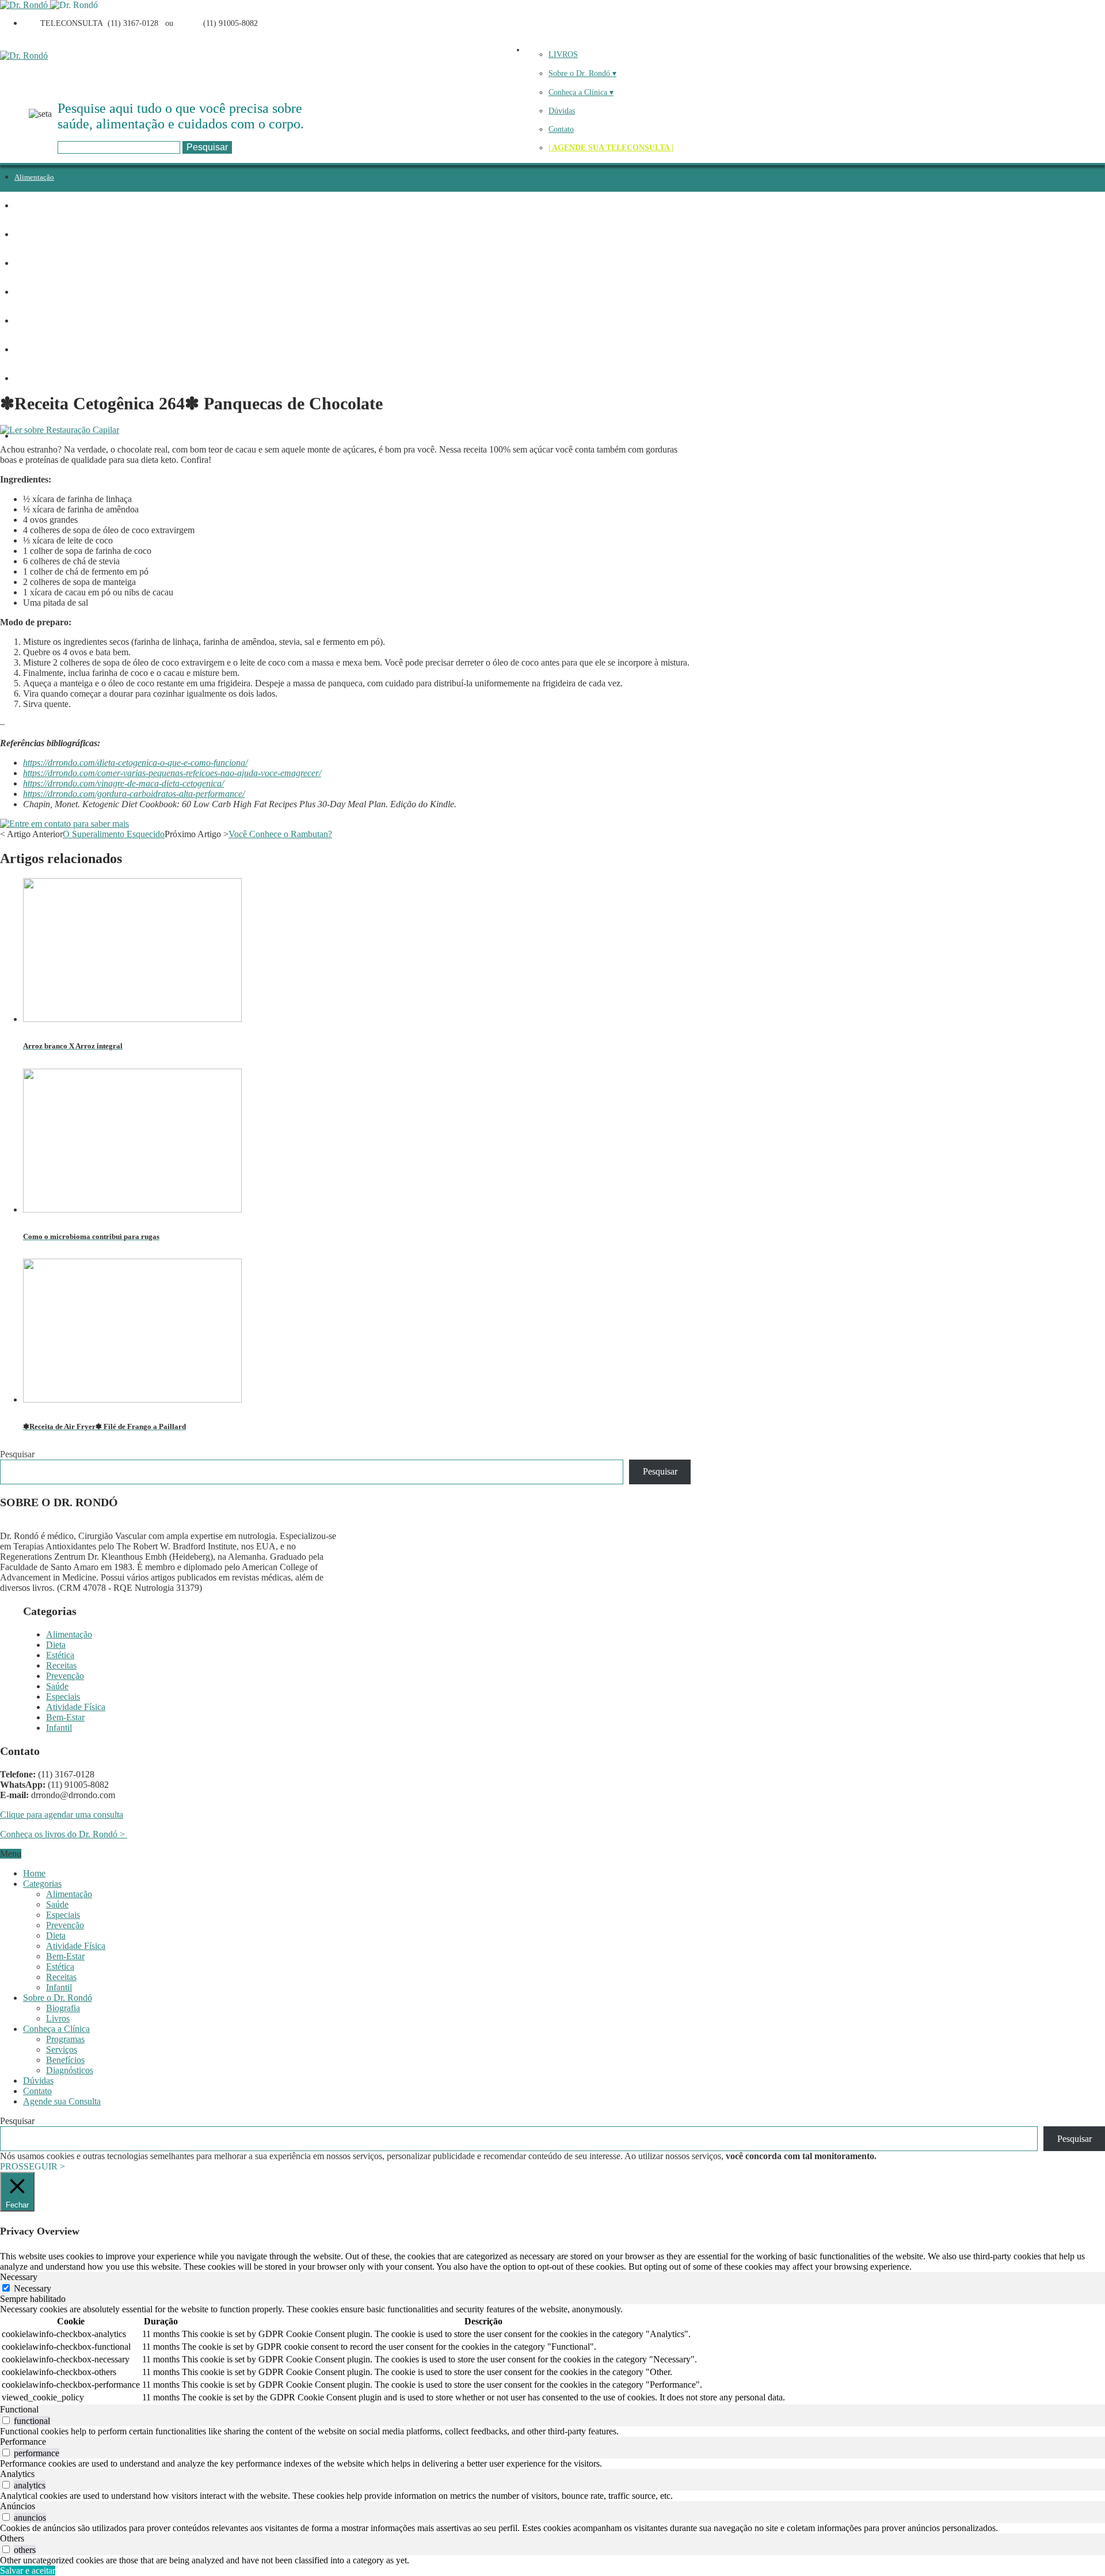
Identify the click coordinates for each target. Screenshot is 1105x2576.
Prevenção (31, 292)
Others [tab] (12, 2538)
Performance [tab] (23, 2442)
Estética (27, 235)
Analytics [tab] (17, 2474)
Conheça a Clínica (56, 2029)
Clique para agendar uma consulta (62, 1815)
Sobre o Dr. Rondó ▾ (582, 73)
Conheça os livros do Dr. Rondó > (64, 1834)
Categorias (42, 1884)
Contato (561, 129)
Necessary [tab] (19, 2277)
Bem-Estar (65, 1717)
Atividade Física (40, 379)
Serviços (62, 2049)
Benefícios (65, 2060)
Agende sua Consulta (62, 2101)
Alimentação (34, 177)
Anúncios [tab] (18, 2506)
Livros (58, 2018)
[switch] (6, 2420)
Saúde (24, 321)
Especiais (29, 350)
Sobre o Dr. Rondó (58, 1998)
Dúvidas (562, 111)
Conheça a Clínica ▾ (581, 92)
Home (34, 1873)
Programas (65, 2039)
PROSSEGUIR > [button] (33, 2166)
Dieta (23, 206)
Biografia (63, 2008)
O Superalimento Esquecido (114, 834)
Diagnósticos (70, 2070)
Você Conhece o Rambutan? (280, 834)
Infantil (26, 436)
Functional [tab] (19, 2409)
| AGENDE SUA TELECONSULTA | (611, 148)
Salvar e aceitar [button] (28, 2571)
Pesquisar (17, 1454)
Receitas (28, 263)
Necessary (33, 2288)
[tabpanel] (552, 2354)
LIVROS (563, 54)
